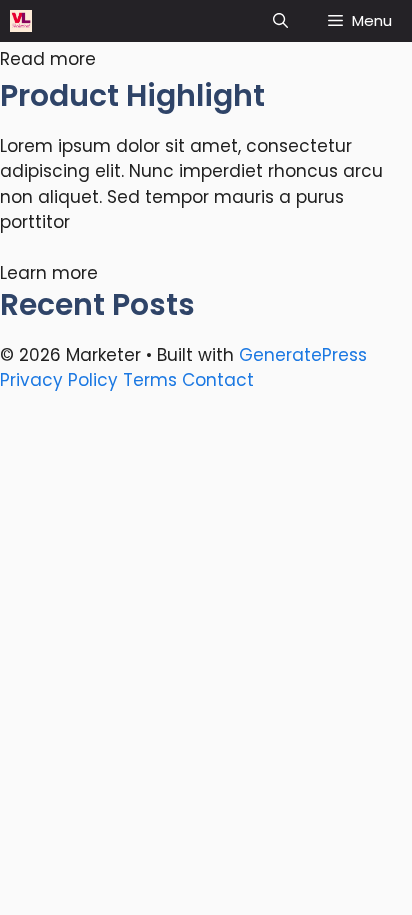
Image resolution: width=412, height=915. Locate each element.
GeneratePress (303, 355)
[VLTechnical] (21, 21)
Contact (218, 380)
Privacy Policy (59, 380)
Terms (150, 380)
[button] (280, 21)
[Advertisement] (206, 608)
